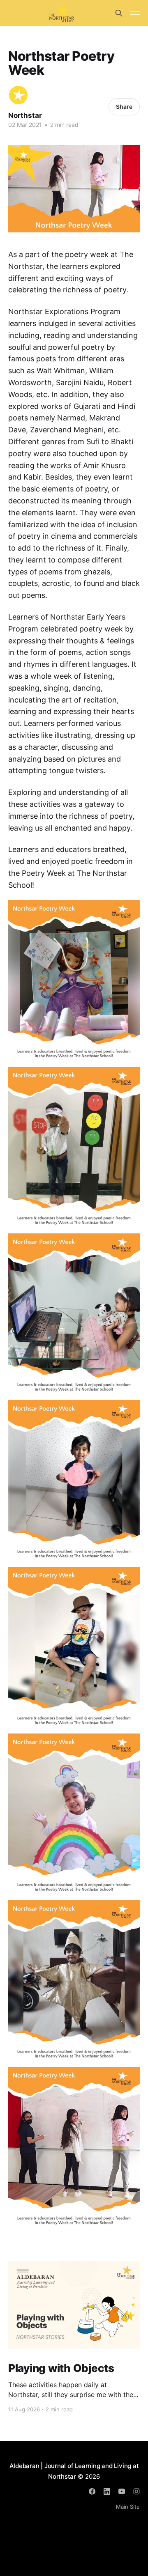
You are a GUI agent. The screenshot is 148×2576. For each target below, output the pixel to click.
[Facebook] (92, 2491)
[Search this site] (119, 13)
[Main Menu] (135, 13)
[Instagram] (136, 2491)
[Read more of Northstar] (18, 95)
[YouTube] (122, 2491)
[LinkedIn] (107, 2491)
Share (124, 107)
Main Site (128, 2507)
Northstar (25, 115)
